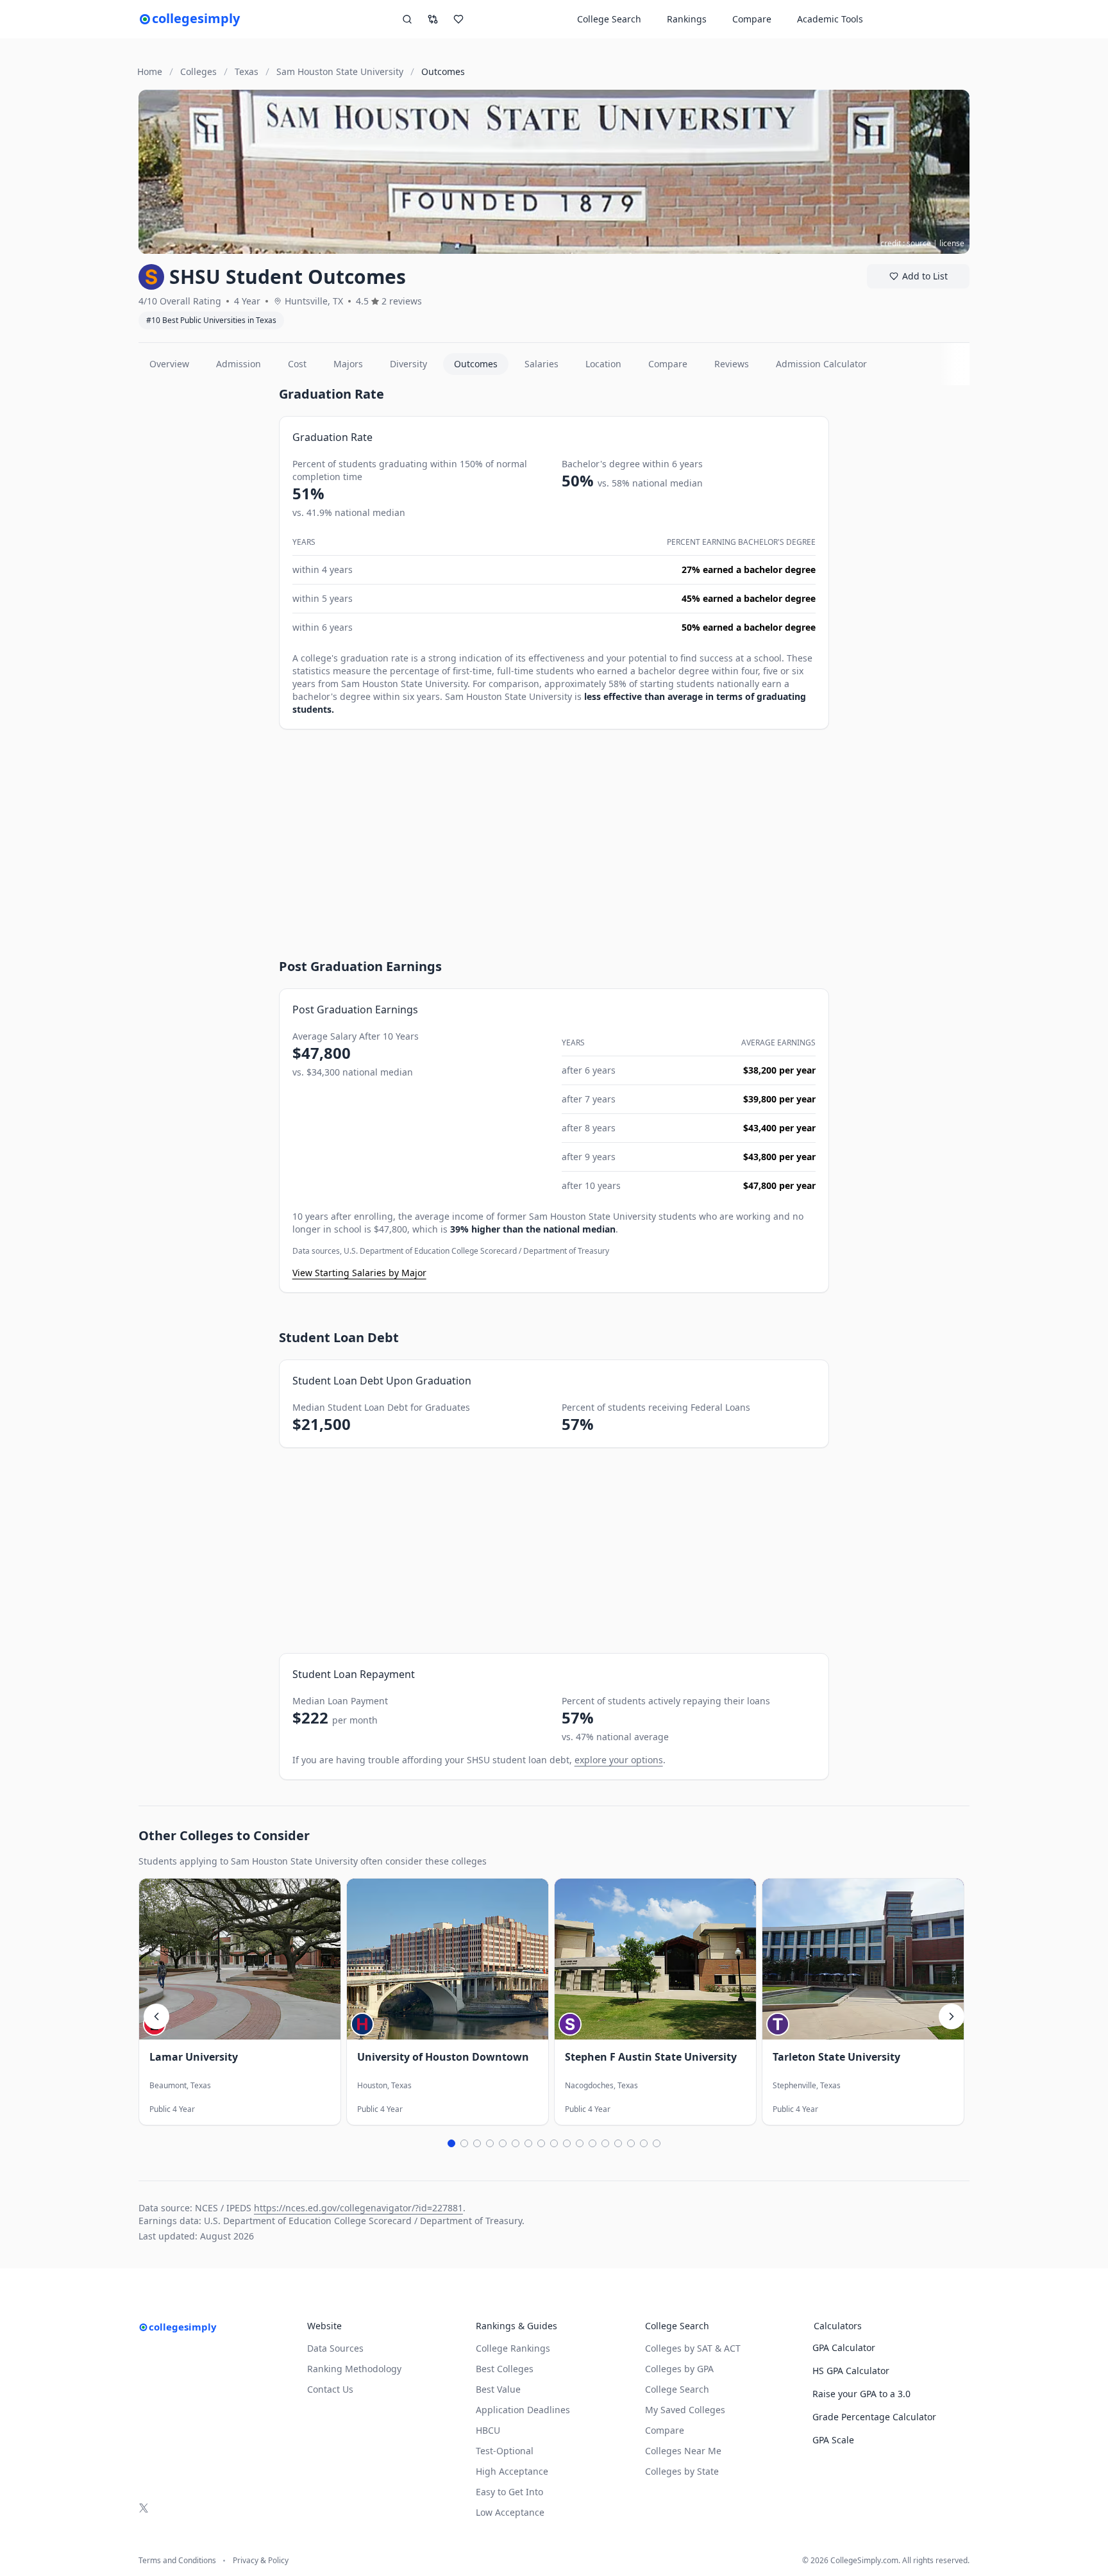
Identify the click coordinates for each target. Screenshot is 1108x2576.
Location (603, 364)
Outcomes (476, 364)
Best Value (498, 2389)
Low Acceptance (510, 2512)
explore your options (619, 1760)
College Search (677, 2389)
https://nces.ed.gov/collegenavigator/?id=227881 (358, 2208)
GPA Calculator (844, 2347)
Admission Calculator (821, 364)
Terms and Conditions (177, 2561)
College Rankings (513, 2348)
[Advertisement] (204, 578)
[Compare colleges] (433, 19)
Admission (239, 364)
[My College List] (458, 19)
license (952, 243)
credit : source (906, 243)
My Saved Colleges (685, 2410)
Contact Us (330, 2389)
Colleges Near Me (683, 2451)
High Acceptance (512, 2471)
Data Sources (335, 2348)
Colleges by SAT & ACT (693, 2348)
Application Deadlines (523, 2410)
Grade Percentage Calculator (874, 2417)
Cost (297, 364)
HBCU (488, 2430)
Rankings (687, 19)
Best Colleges (505, 2369)
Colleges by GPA (679, 2369)
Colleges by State (682, 2471)
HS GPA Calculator (851, 2371)
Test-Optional (505, 2451)
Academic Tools (830, 19)
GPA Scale (833, 2440)
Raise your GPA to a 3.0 (861, 2394)
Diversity (408, 364)
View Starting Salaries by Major (359, 1273)
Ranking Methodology (354, 2369)
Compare (752, 19)
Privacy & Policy (261, 2561)
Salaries (541, 364)
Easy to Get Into (509, 2492)
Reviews (732, 364)
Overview (169, 364)
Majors (348, 364)
